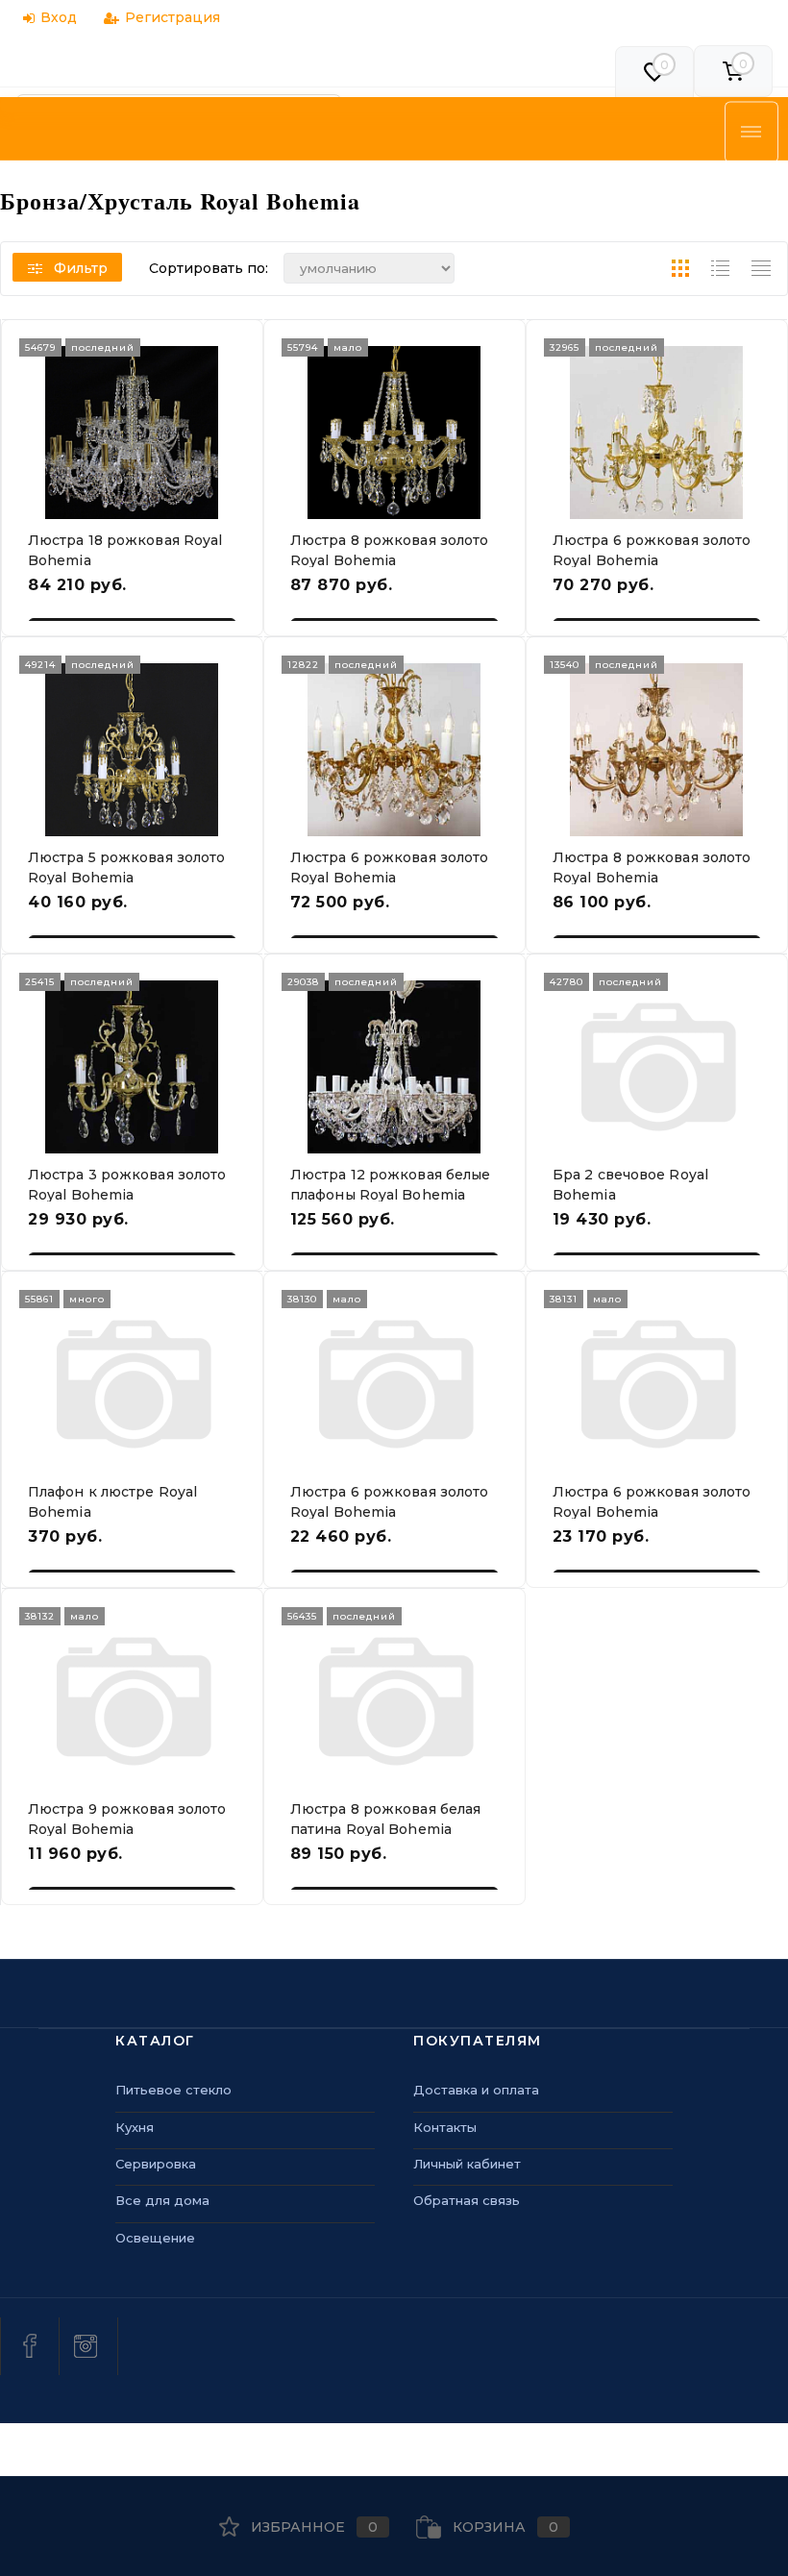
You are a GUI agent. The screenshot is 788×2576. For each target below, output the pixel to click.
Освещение (155, 2238)
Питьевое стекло (173, 2090)
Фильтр (81, 268)
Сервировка (156, 2164)
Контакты (445, 2127)
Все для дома (162, 2200)
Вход (59, 17)
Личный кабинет (467, 2164)
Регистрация (172, 17)
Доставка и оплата (476, 2090)
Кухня (135, 2127)
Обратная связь (467, 2200)
